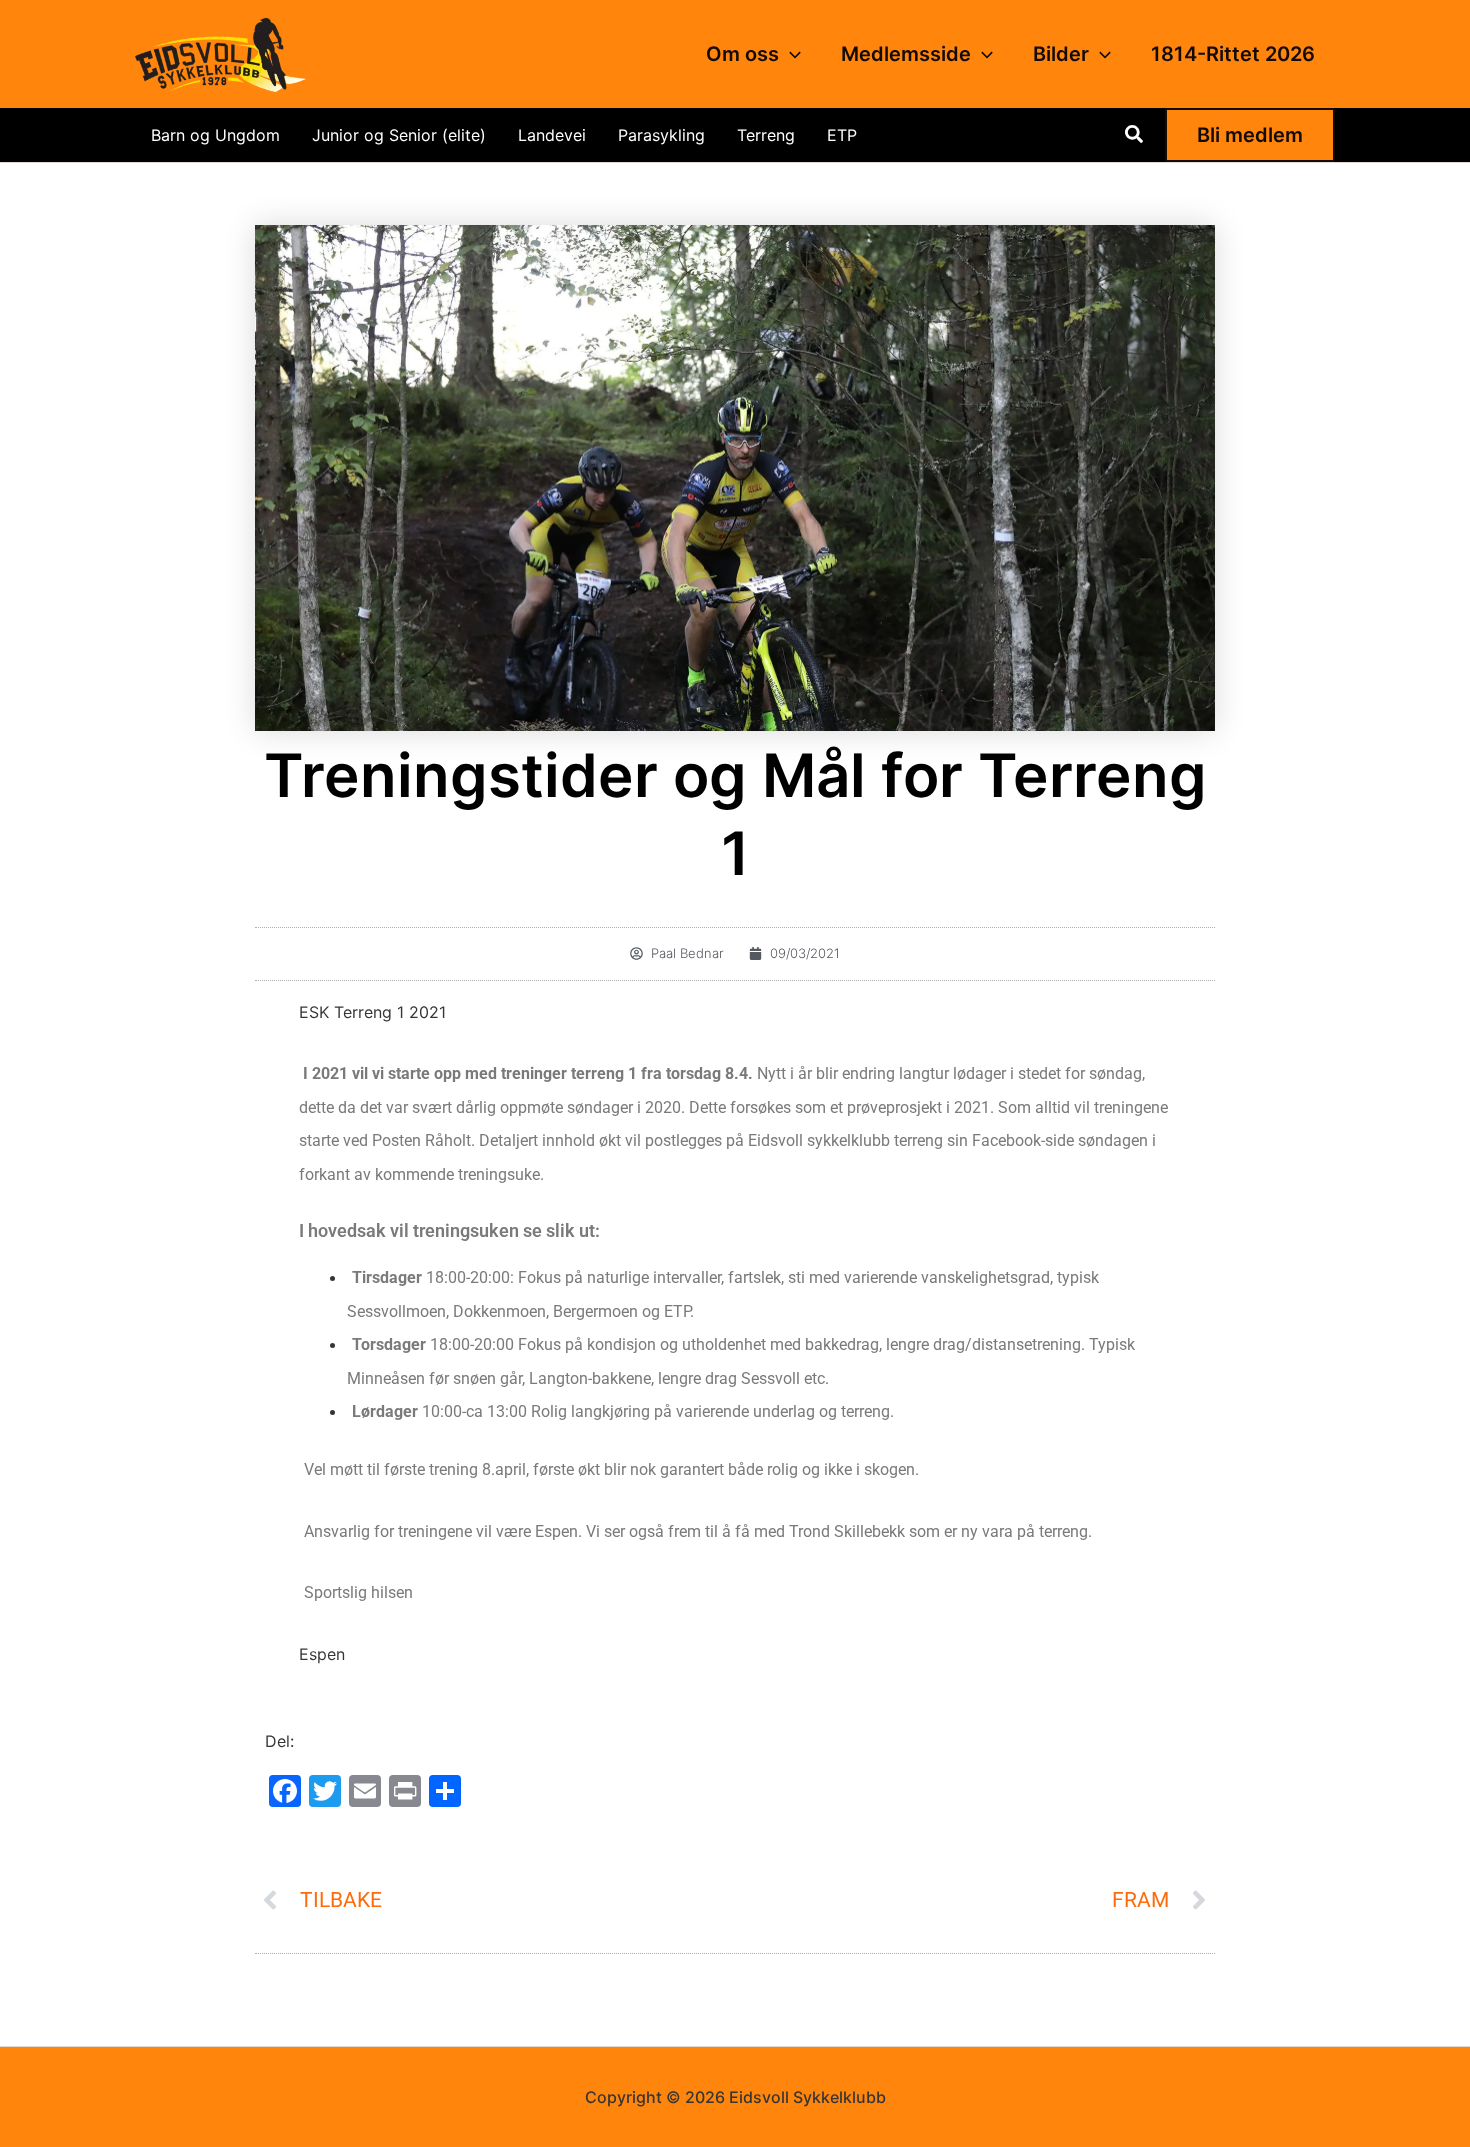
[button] (790, 54)
